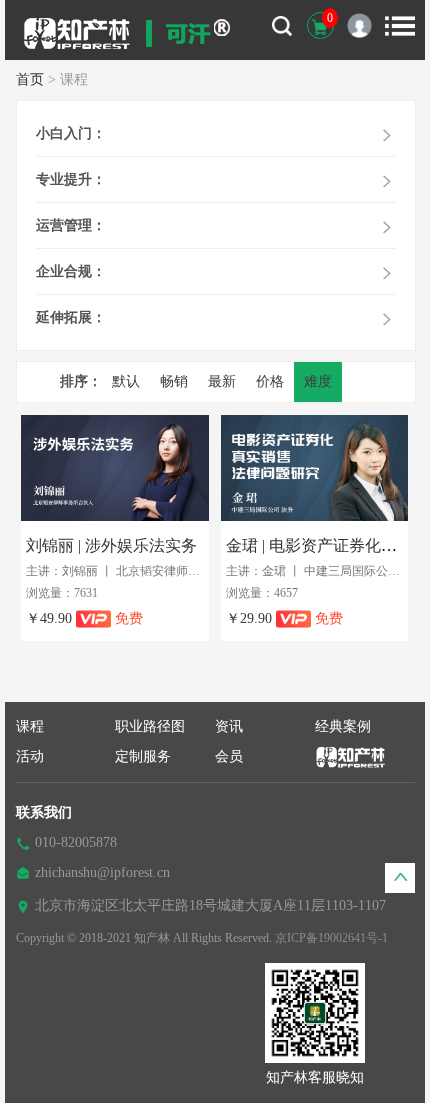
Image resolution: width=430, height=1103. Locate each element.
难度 (318, 381)
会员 (229, 756)
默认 (126, 381)
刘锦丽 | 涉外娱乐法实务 (111, 545)
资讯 (229, 726)
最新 (222, 381)
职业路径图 (150, 726)
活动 (30, 756)
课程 (30, 726)
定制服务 (143, 756)
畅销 (174, 381)
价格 (270, 381)
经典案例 (343, 726)
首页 (30, 79)
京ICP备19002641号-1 (331, 938)
